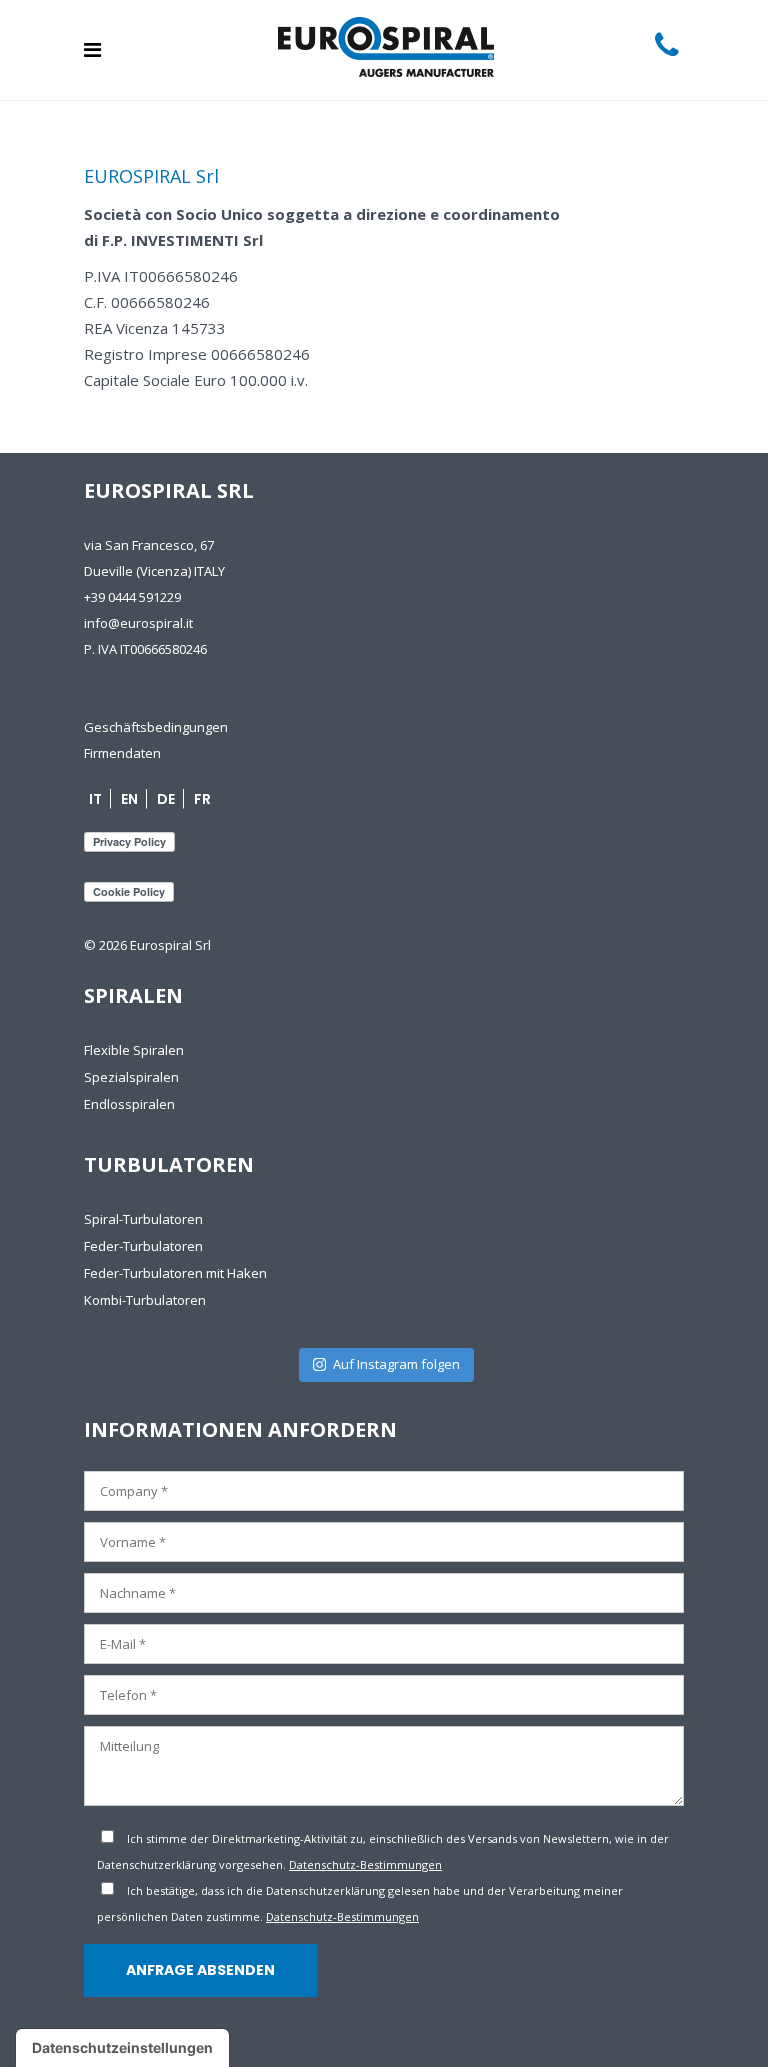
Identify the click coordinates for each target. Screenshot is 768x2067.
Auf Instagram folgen (396, 1364)
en (129, 799)
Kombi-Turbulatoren (145, 1300)
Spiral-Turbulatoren (143, 1219)
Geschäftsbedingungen (156, 727)
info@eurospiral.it (138, 623)
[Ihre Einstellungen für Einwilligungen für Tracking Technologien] (122, 2048)
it (95, 799)
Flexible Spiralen (134, 1050)
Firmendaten (122, 753)
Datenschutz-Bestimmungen (365, 1864)
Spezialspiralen (131, 1077)
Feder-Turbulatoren (143, 1246)
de (166, 799)
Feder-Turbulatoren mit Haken (175, 1273)
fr (202, 799)
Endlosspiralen (129, 1104)
